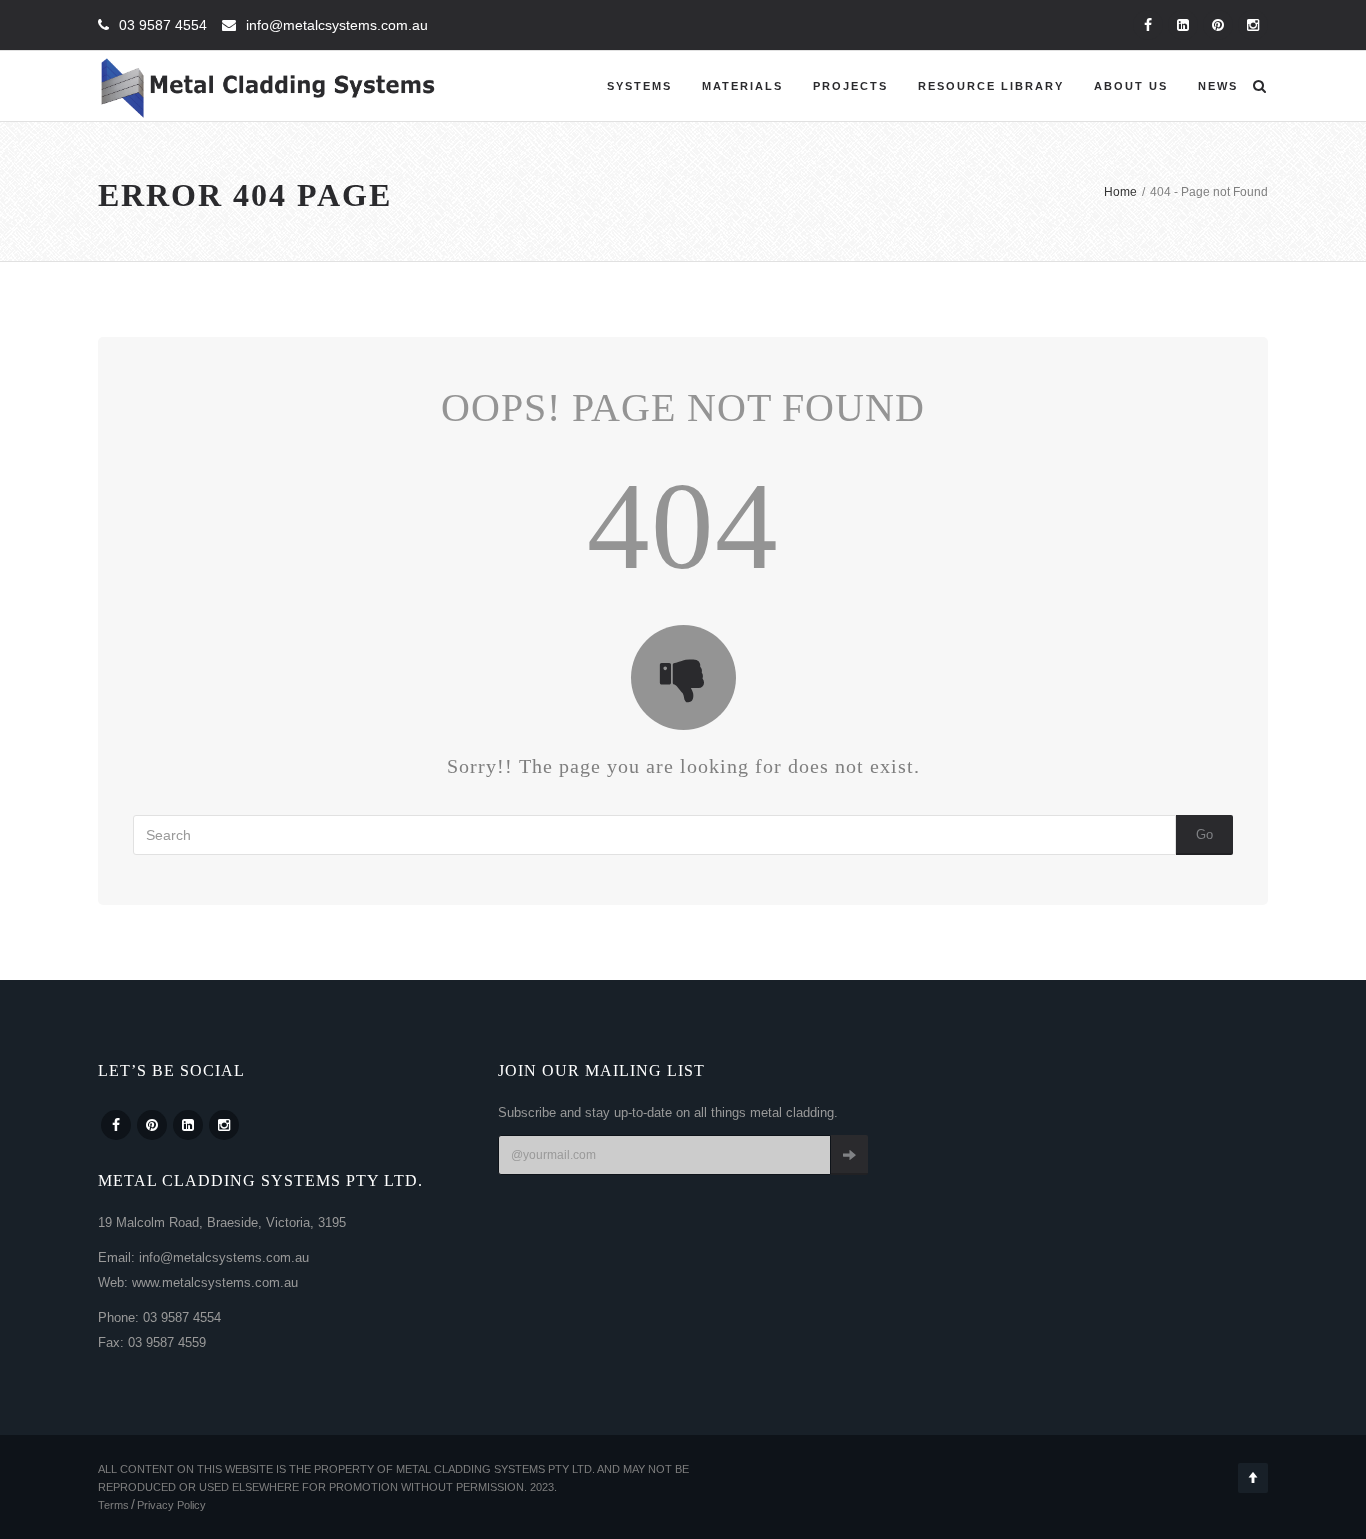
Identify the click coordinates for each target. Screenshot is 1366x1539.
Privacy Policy (171, 1505)
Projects (850, 86)
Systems (639, 86)
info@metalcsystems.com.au (337, 25)
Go (1204, 834)
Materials (742, 86)
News (1218, 86)
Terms (113, 1505)
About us (1131, 86)
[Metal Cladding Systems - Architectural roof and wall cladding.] (268, 86)
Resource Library (991, 86)
